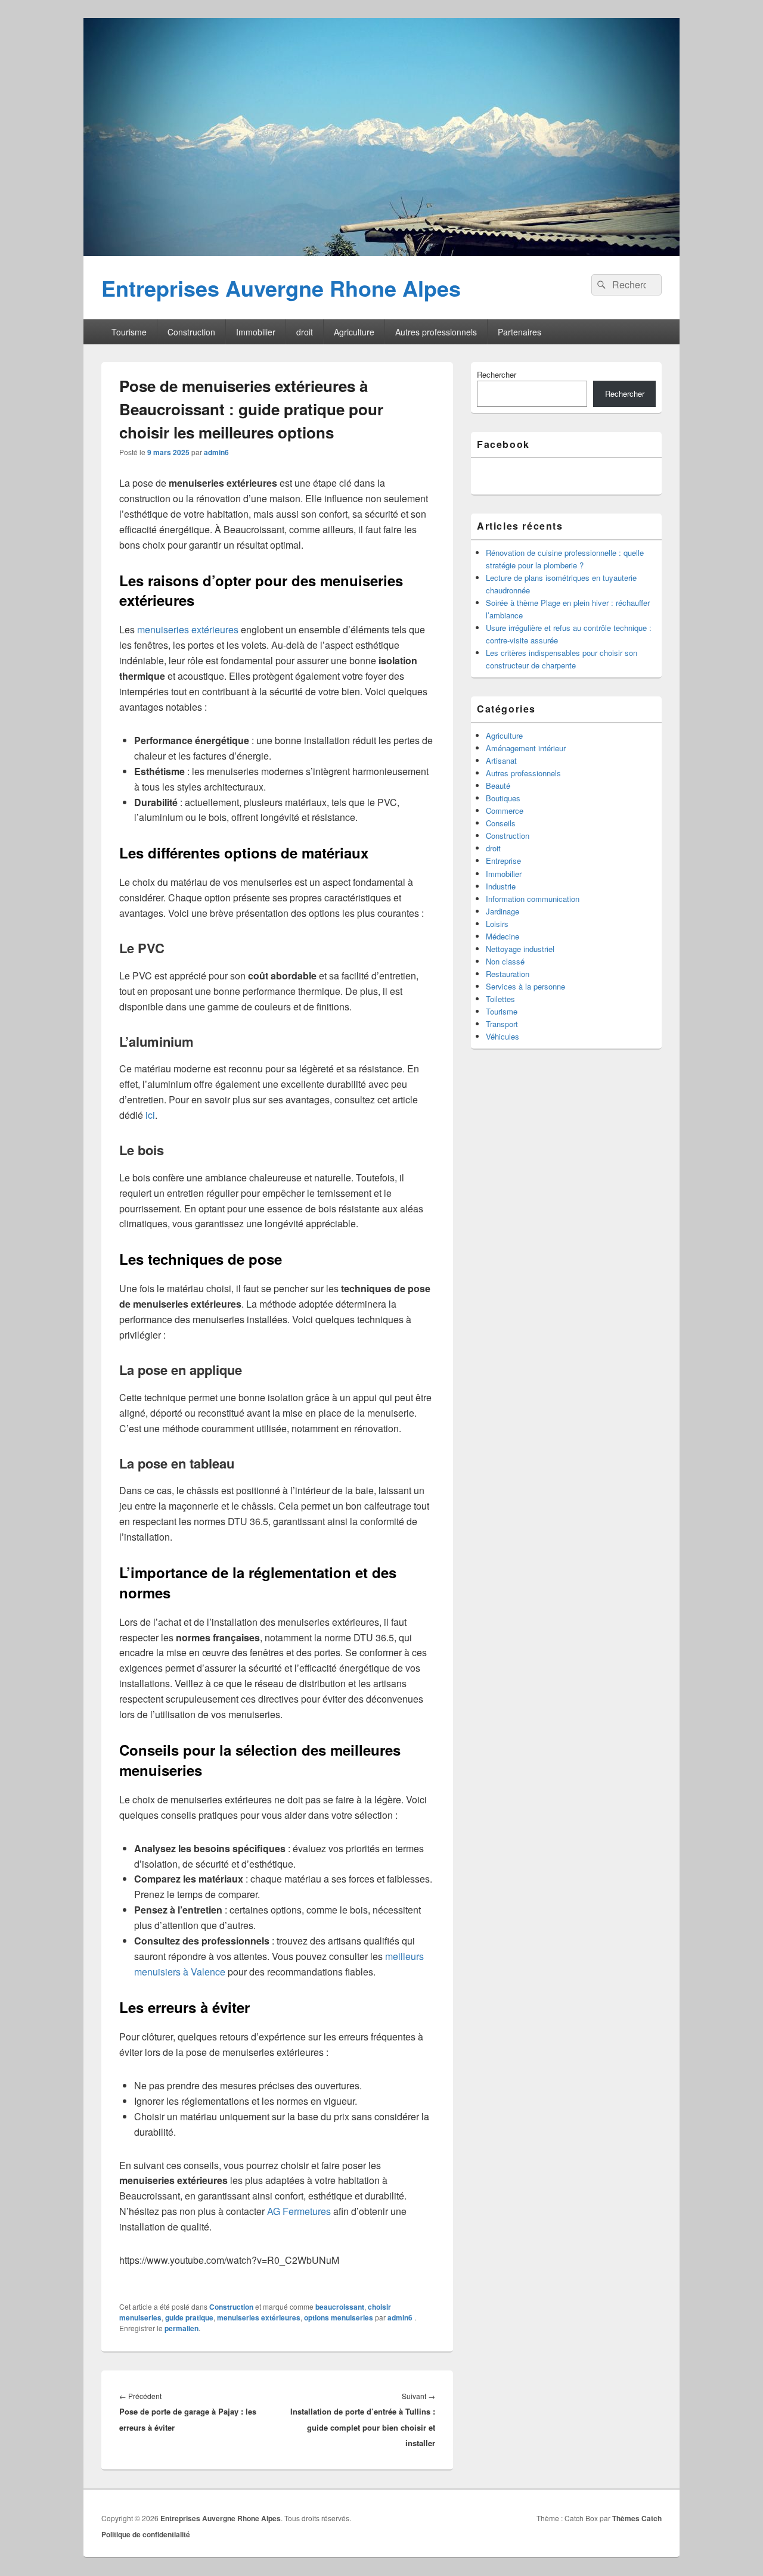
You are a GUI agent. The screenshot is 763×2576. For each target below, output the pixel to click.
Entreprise (503, 861)
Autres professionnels (436, 332)
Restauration (508, 974)
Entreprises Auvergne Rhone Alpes (281, 288)
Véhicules (503, 1036)
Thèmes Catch (637, 2518)
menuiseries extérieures (188, 629)
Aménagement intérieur (526, 748)
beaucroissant (340, 2307)
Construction (191, 332)
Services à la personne (525, 986)
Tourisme (129, 332)
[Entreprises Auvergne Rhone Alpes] (381, 252)
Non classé (505, 961)
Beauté (498, 785)
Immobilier (256, 332)
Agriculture (354, 332)
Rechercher (497, 374)
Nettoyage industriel (520, 949)
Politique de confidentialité (146, 2534)
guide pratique (189, 2317)
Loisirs (497, 924)
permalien (182, 2328)
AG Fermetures (299, 2211)
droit (305, 332)
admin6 (216, 452)
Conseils (501, 823)
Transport (502, 1024)
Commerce (505, 811)
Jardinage (503, 911)
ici (150, 1115)
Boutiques (503, 798)
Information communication (533, 899)
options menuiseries (339, 2317)
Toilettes (500, 999)
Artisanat (501, 760)
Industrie (501, 886)
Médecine (503, 936)
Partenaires (519, 332)
